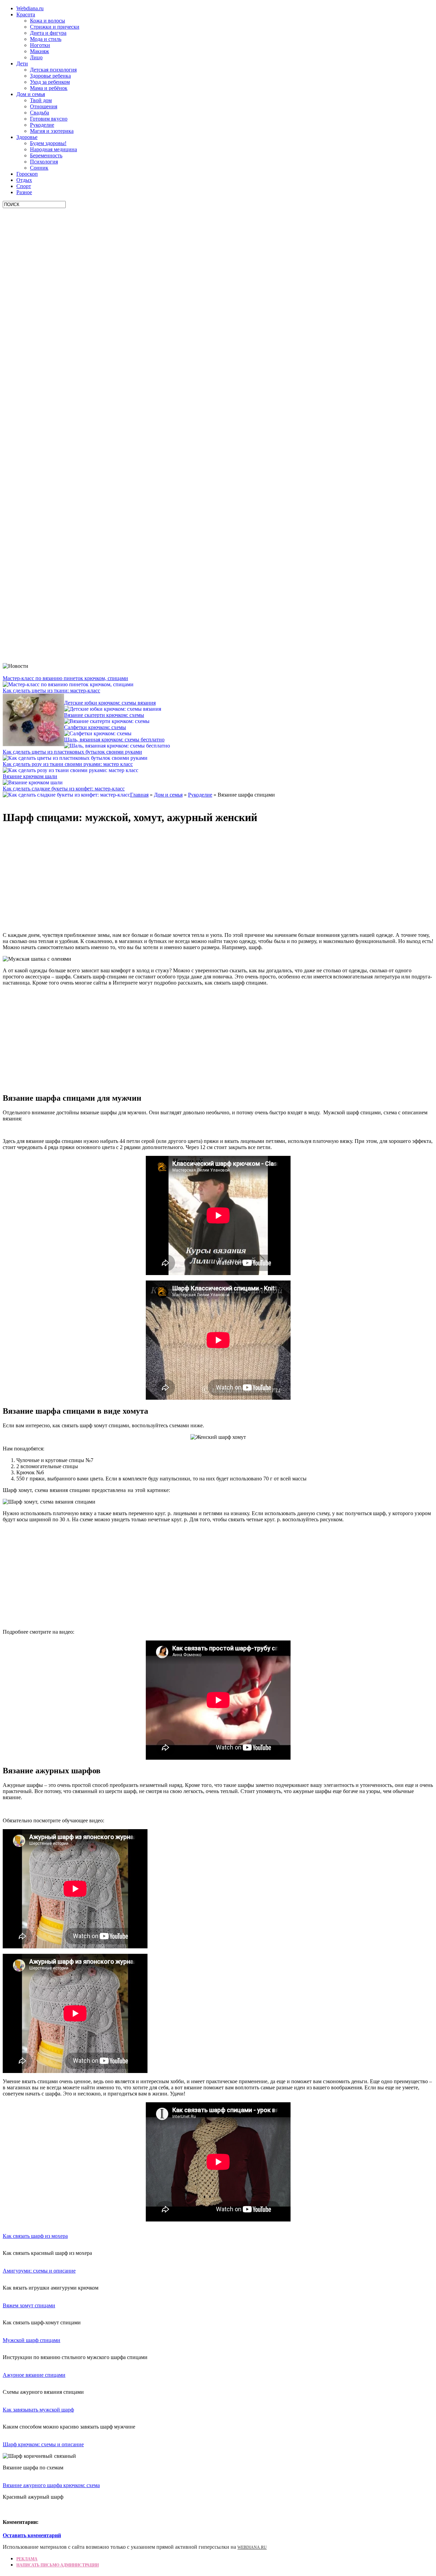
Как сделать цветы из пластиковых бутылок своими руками (72, 752)
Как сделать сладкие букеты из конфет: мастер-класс (64, 789)
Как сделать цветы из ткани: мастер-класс (51, 690)
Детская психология (53, 70)
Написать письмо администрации (58, 2565)
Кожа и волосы (48, 21)
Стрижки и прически (55, 27)
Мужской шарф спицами (32, 2340)
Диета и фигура (48, 33)
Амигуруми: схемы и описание (39, 2271)
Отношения (44, 106)
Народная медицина (53, 149)
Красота (26, 14)
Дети (22, 64)
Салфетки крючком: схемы (95, 727)
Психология (44, 162)
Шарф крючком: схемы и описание (43, 2444)
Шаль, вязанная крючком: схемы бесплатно (114, 740)
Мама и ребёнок (49, 88)
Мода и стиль (46, 39)
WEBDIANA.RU (252, 2547)
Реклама (27, 2559)
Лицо (36, 57)
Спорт (24, 186)
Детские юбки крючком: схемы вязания (110, 703)
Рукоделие (42, 125)
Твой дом (41, 100)
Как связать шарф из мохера (35, 2236)
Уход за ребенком (50, 82)
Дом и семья (31, 94)
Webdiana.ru (30, 8)
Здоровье (27, 137)
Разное (24, 192)
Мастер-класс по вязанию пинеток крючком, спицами (65, 678)
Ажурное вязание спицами (34, 2375)
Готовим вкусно (49, 119)
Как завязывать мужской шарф (38, 2410)
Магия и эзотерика (52, 131)
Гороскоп (27, 174)
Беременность (46, 155)
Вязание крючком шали (30, 776)
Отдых (24, 180)
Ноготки (40, 45)
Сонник (39, 168)
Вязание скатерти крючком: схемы (104, 715)
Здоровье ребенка (50, 76)
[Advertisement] (54, 310)
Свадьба (40, 113)
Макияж (40, 51)
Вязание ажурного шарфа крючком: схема (51, 2485)
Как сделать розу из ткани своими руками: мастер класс (68, 764)
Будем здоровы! (48, 143)
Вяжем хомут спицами (29, 2305)
